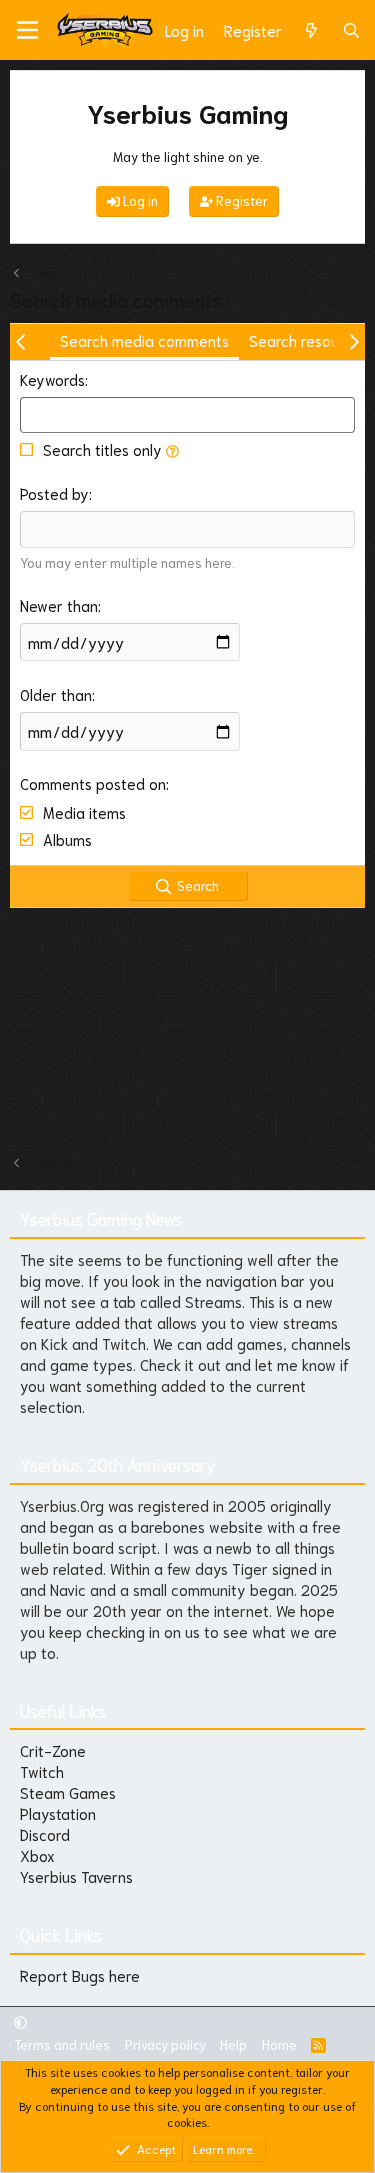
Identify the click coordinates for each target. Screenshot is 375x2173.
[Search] (351, 30)
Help (233, 2044)
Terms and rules (62, 2044)
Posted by (54, 493)
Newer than (59, 605)
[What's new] (311, 30)
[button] (172, 449)
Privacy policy (165, 2044)
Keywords (52, 379)
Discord (45, 1834)
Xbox (37, 1855)
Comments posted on (93, 783)
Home (279, 2044)
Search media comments (144, 340)
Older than (56, 694)
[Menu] (27, 30)
